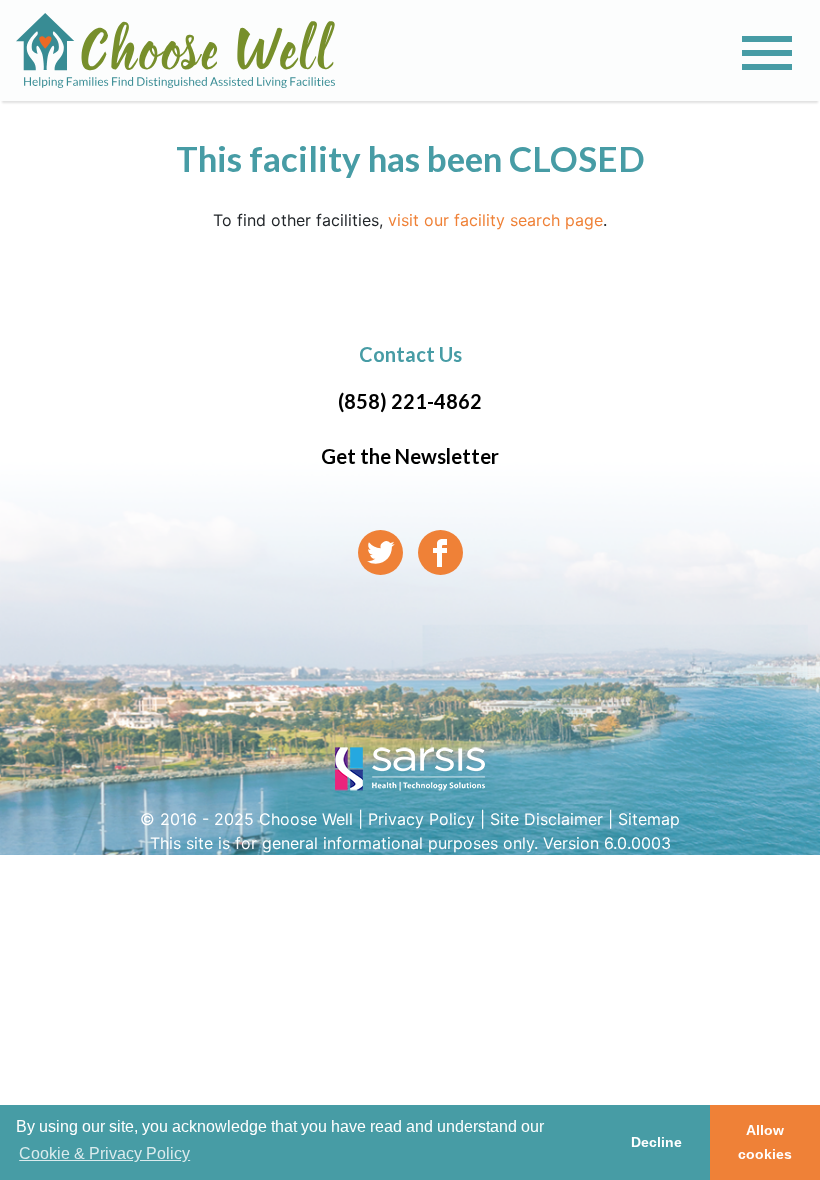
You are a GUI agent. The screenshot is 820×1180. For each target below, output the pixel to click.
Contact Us (410, 354)
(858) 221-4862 (410, 401)
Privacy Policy (421, 819)
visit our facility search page (495, 220)
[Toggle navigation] (767, 53)
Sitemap (649, 819)
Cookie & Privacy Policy (104, 1153)
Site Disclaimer (546, 819)
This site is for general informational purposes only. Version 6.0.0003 (410, 843)
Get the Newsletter (410, 456)
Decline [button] (656, 1142)
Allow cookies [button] (765, 1142)
